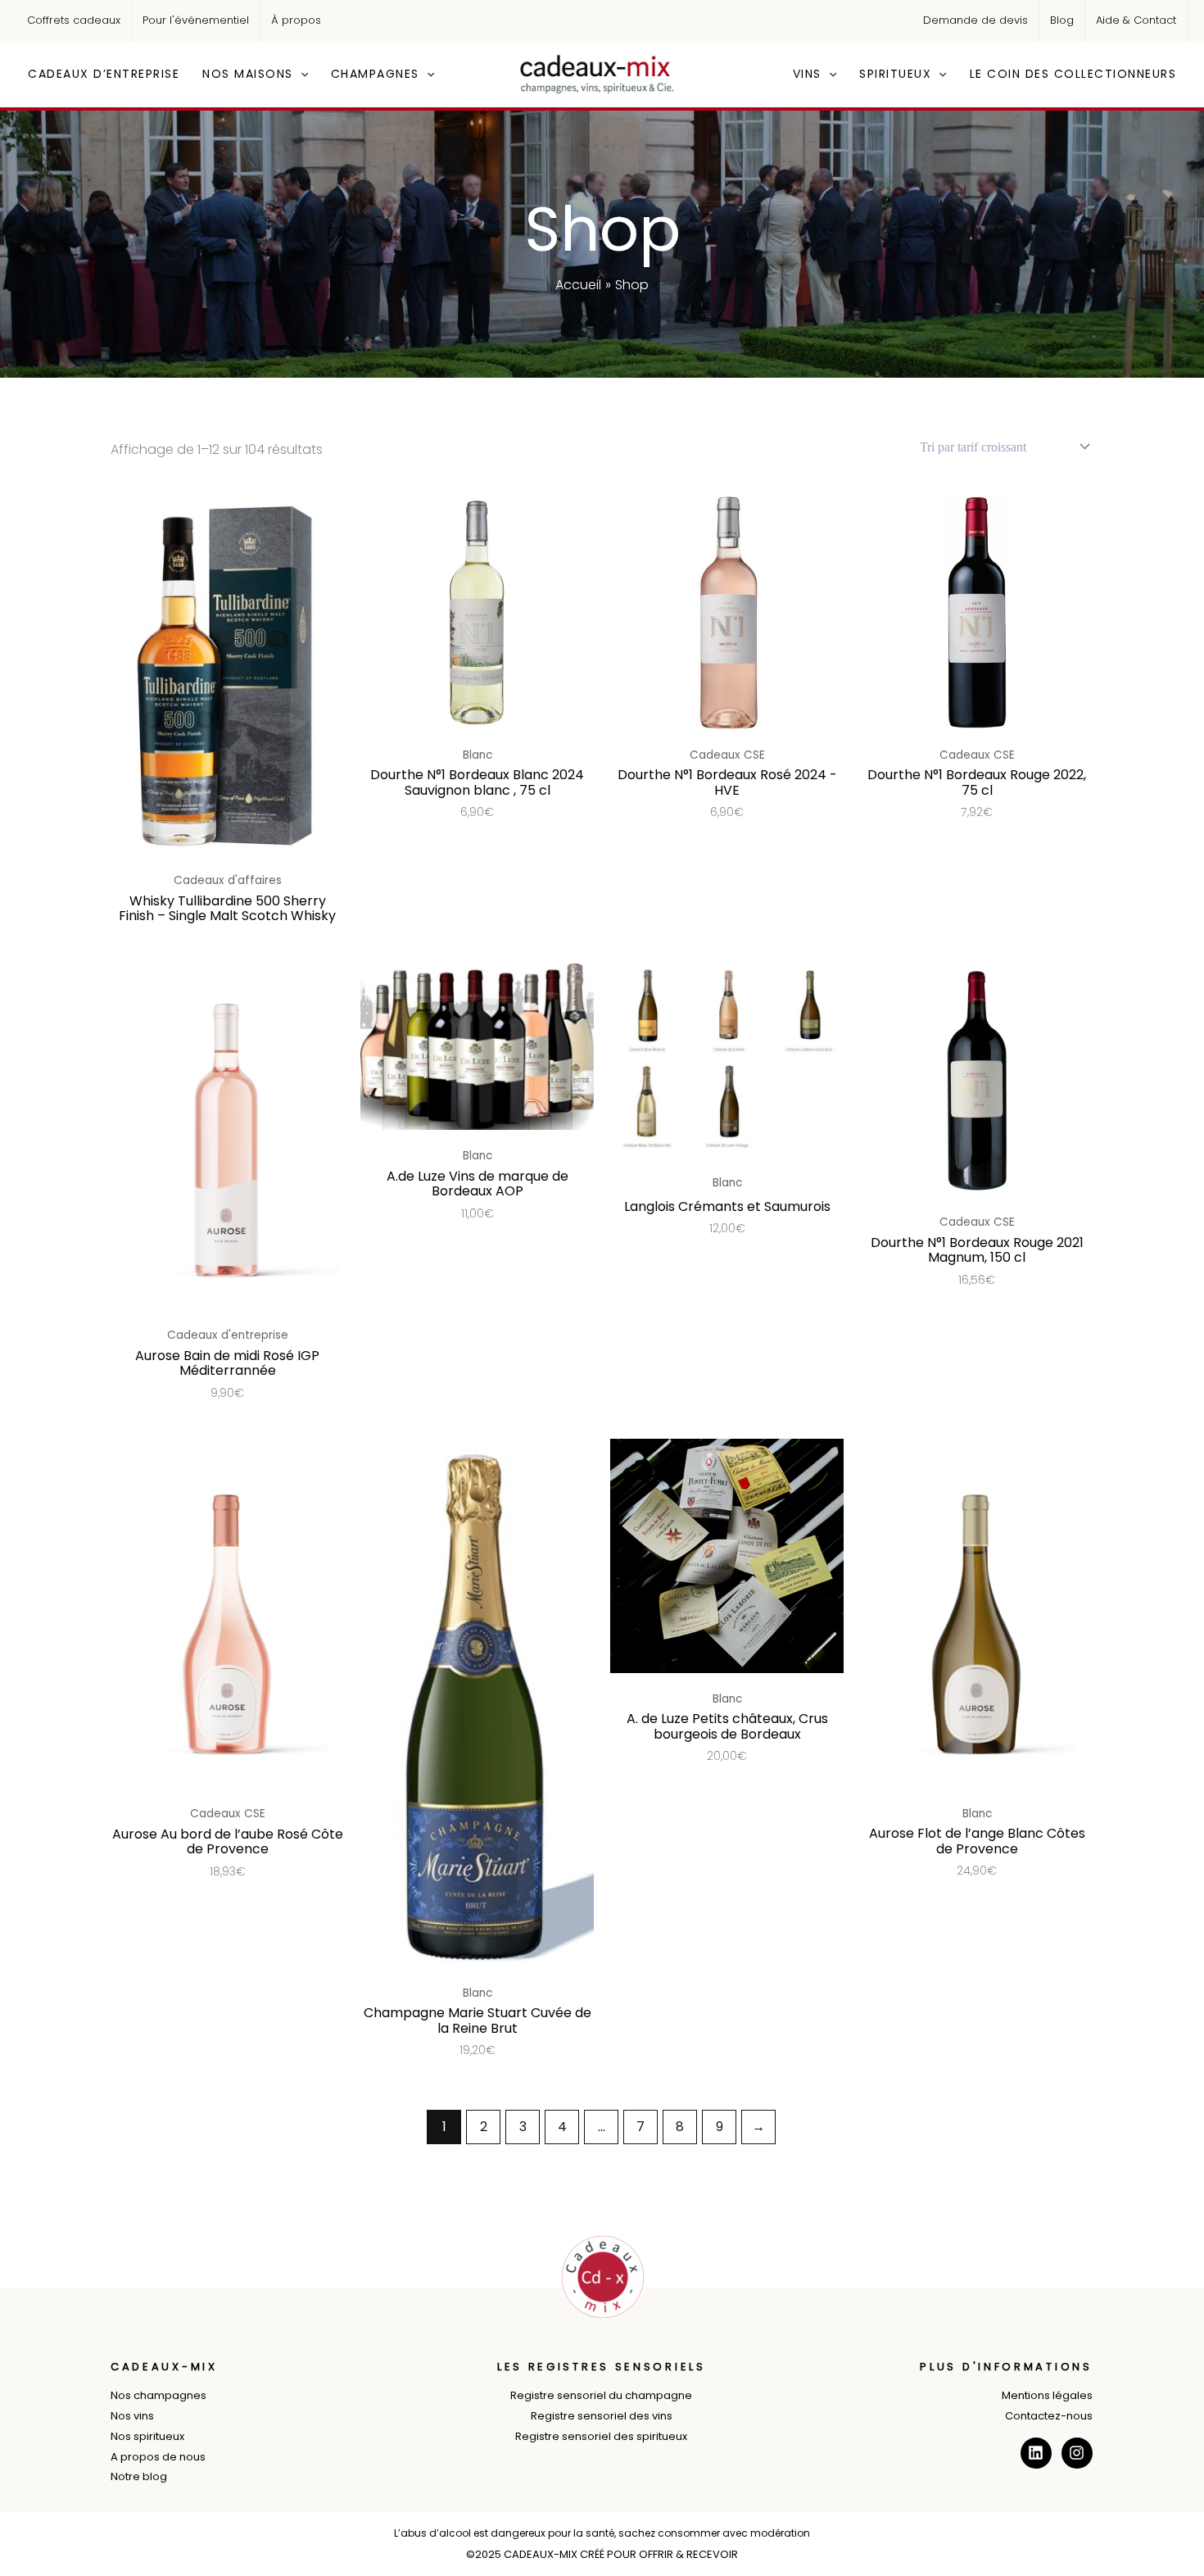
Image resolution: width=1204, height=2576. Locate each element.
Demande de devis (975, 20)
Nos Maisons (248, 74)
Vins (807, 74)
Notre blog (139, 2476)
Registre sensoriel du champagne (601, 2395)
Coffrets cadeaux (74, 20)
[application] (301, 74)
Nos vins (132, 2416)
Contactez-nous (1049, 2416)
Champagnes (375, 74)
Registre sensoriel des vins (602, 2416)
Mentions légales (1047, 2395)
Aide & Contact (1136, 20)
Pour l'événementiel (196, 20)
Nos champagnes (158, 2395)
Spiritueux (895, 74)
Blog (1062, 20)
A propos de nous (158, 2457)
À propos (296, 20)
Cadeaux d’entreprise (104, 74)
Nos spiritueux (147, 2436)
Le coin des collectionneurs (1073, 74)
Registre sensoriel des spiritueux (601, 2436)
